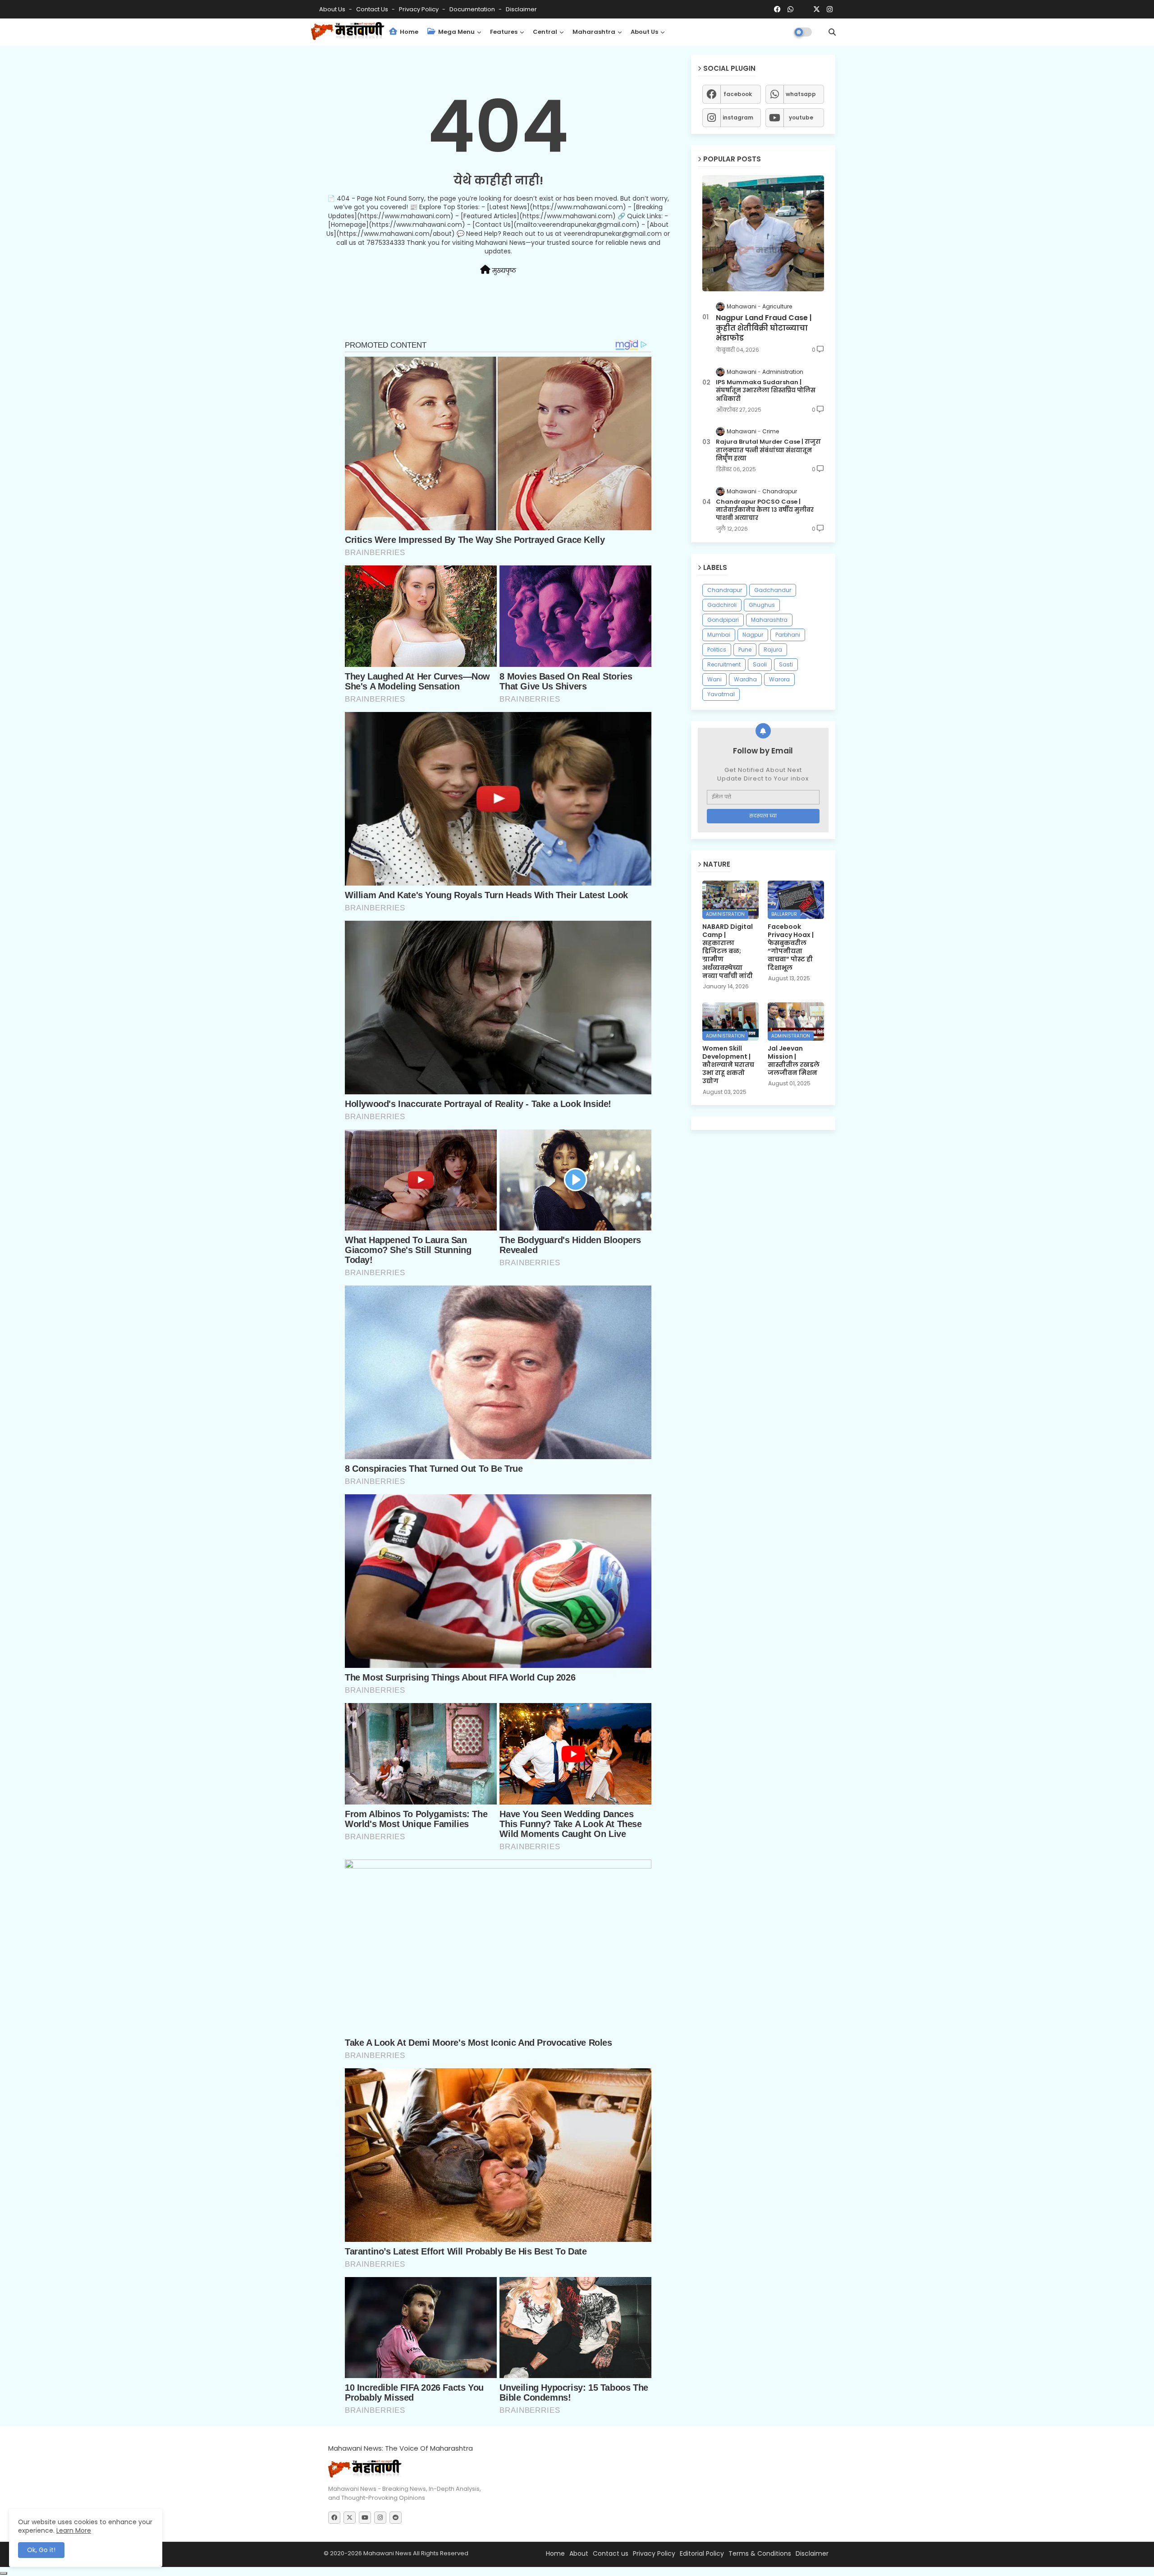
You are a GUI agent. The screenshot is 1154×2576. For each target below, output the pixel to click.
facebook (738, 94)
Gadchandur (773, 590)
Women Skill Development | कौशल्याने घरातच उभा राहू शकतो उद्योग (728, 1065)
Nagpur (753, 635)
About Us (333, 9)
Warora (779, 679)
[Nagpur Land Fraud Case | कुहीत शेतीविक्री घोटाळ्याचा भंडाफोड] (763, 233)
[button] (832, 32)
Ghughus (762, 605)
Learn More (74, 2530)
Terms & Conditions (760, 2553)
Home (408, 32)
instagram (738, 117)
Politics (717, 650)
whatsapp (801, 94)
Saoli (760, 664)
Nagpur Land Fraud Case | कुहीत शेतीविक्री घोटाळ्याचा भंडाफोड (764, 328)
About (579, 2553)
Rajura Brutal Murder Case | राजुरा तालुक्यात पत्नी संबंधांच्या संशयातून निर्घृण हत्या (768, 450)
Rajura (773, 650)
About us (644, 32)
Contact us (373, 9)
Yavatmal (721, 694)
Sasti (786, 664)
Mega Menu (456, 32)
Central (545, 32)
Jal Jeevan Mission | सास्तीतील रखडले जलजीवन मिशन (794, 1061)
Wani (714, 679)
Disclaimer (521, 9)
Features (504, 32)
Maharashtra (594, 32)
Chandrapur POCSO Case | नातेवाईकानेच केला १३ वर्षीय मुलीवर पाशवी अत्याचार (765, 510)
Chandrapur (725, 590)
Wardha (745, 679)
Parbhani (788, 635)
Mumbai (719, 635)
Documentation (473, 9)
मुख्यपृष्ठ (503, 271)
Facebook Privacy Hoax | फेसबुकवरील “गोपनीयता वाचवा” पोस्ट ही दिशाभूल (791, 947)
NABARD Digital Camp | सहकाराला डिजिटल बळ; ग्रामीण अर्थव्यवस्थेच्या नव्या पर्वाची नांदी (728, 951)
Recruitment (724, 664)
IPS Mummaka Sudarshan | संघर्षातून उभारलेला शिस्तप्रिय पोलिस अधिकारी (766, 390)
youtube (801, 117)
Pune (745, 650)
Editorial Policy (702, 2553)
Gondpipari (723, 620)
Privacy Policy (419, 9)
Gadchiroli (722, 605)
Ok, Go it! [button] (41, 2550)
